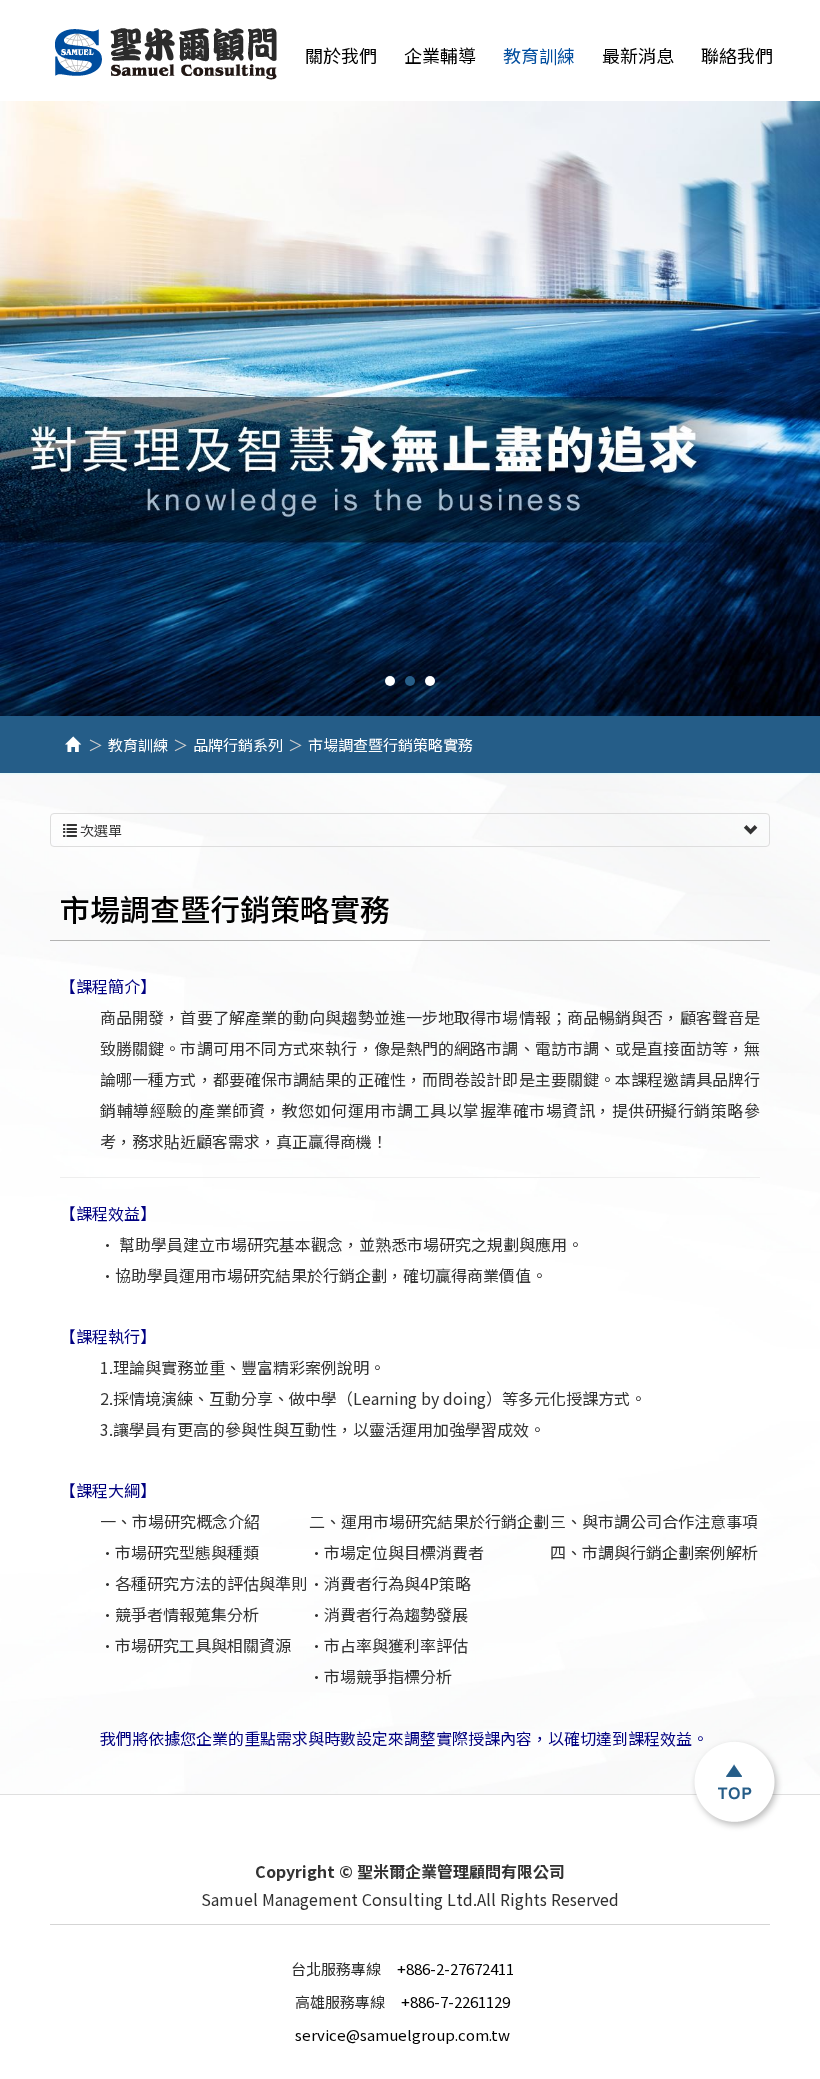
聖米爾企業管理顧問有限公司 (167, 54)
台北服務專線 (339, 1969)
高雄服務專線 (343, 2002)
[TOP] (735, 1784)
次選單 (99, 830)
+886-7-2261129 (402, 2001)
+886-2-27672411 (402, 1968)
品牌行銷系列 (238, 744)
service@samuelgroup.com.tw (402, 2034)
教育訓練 (138, 744)
